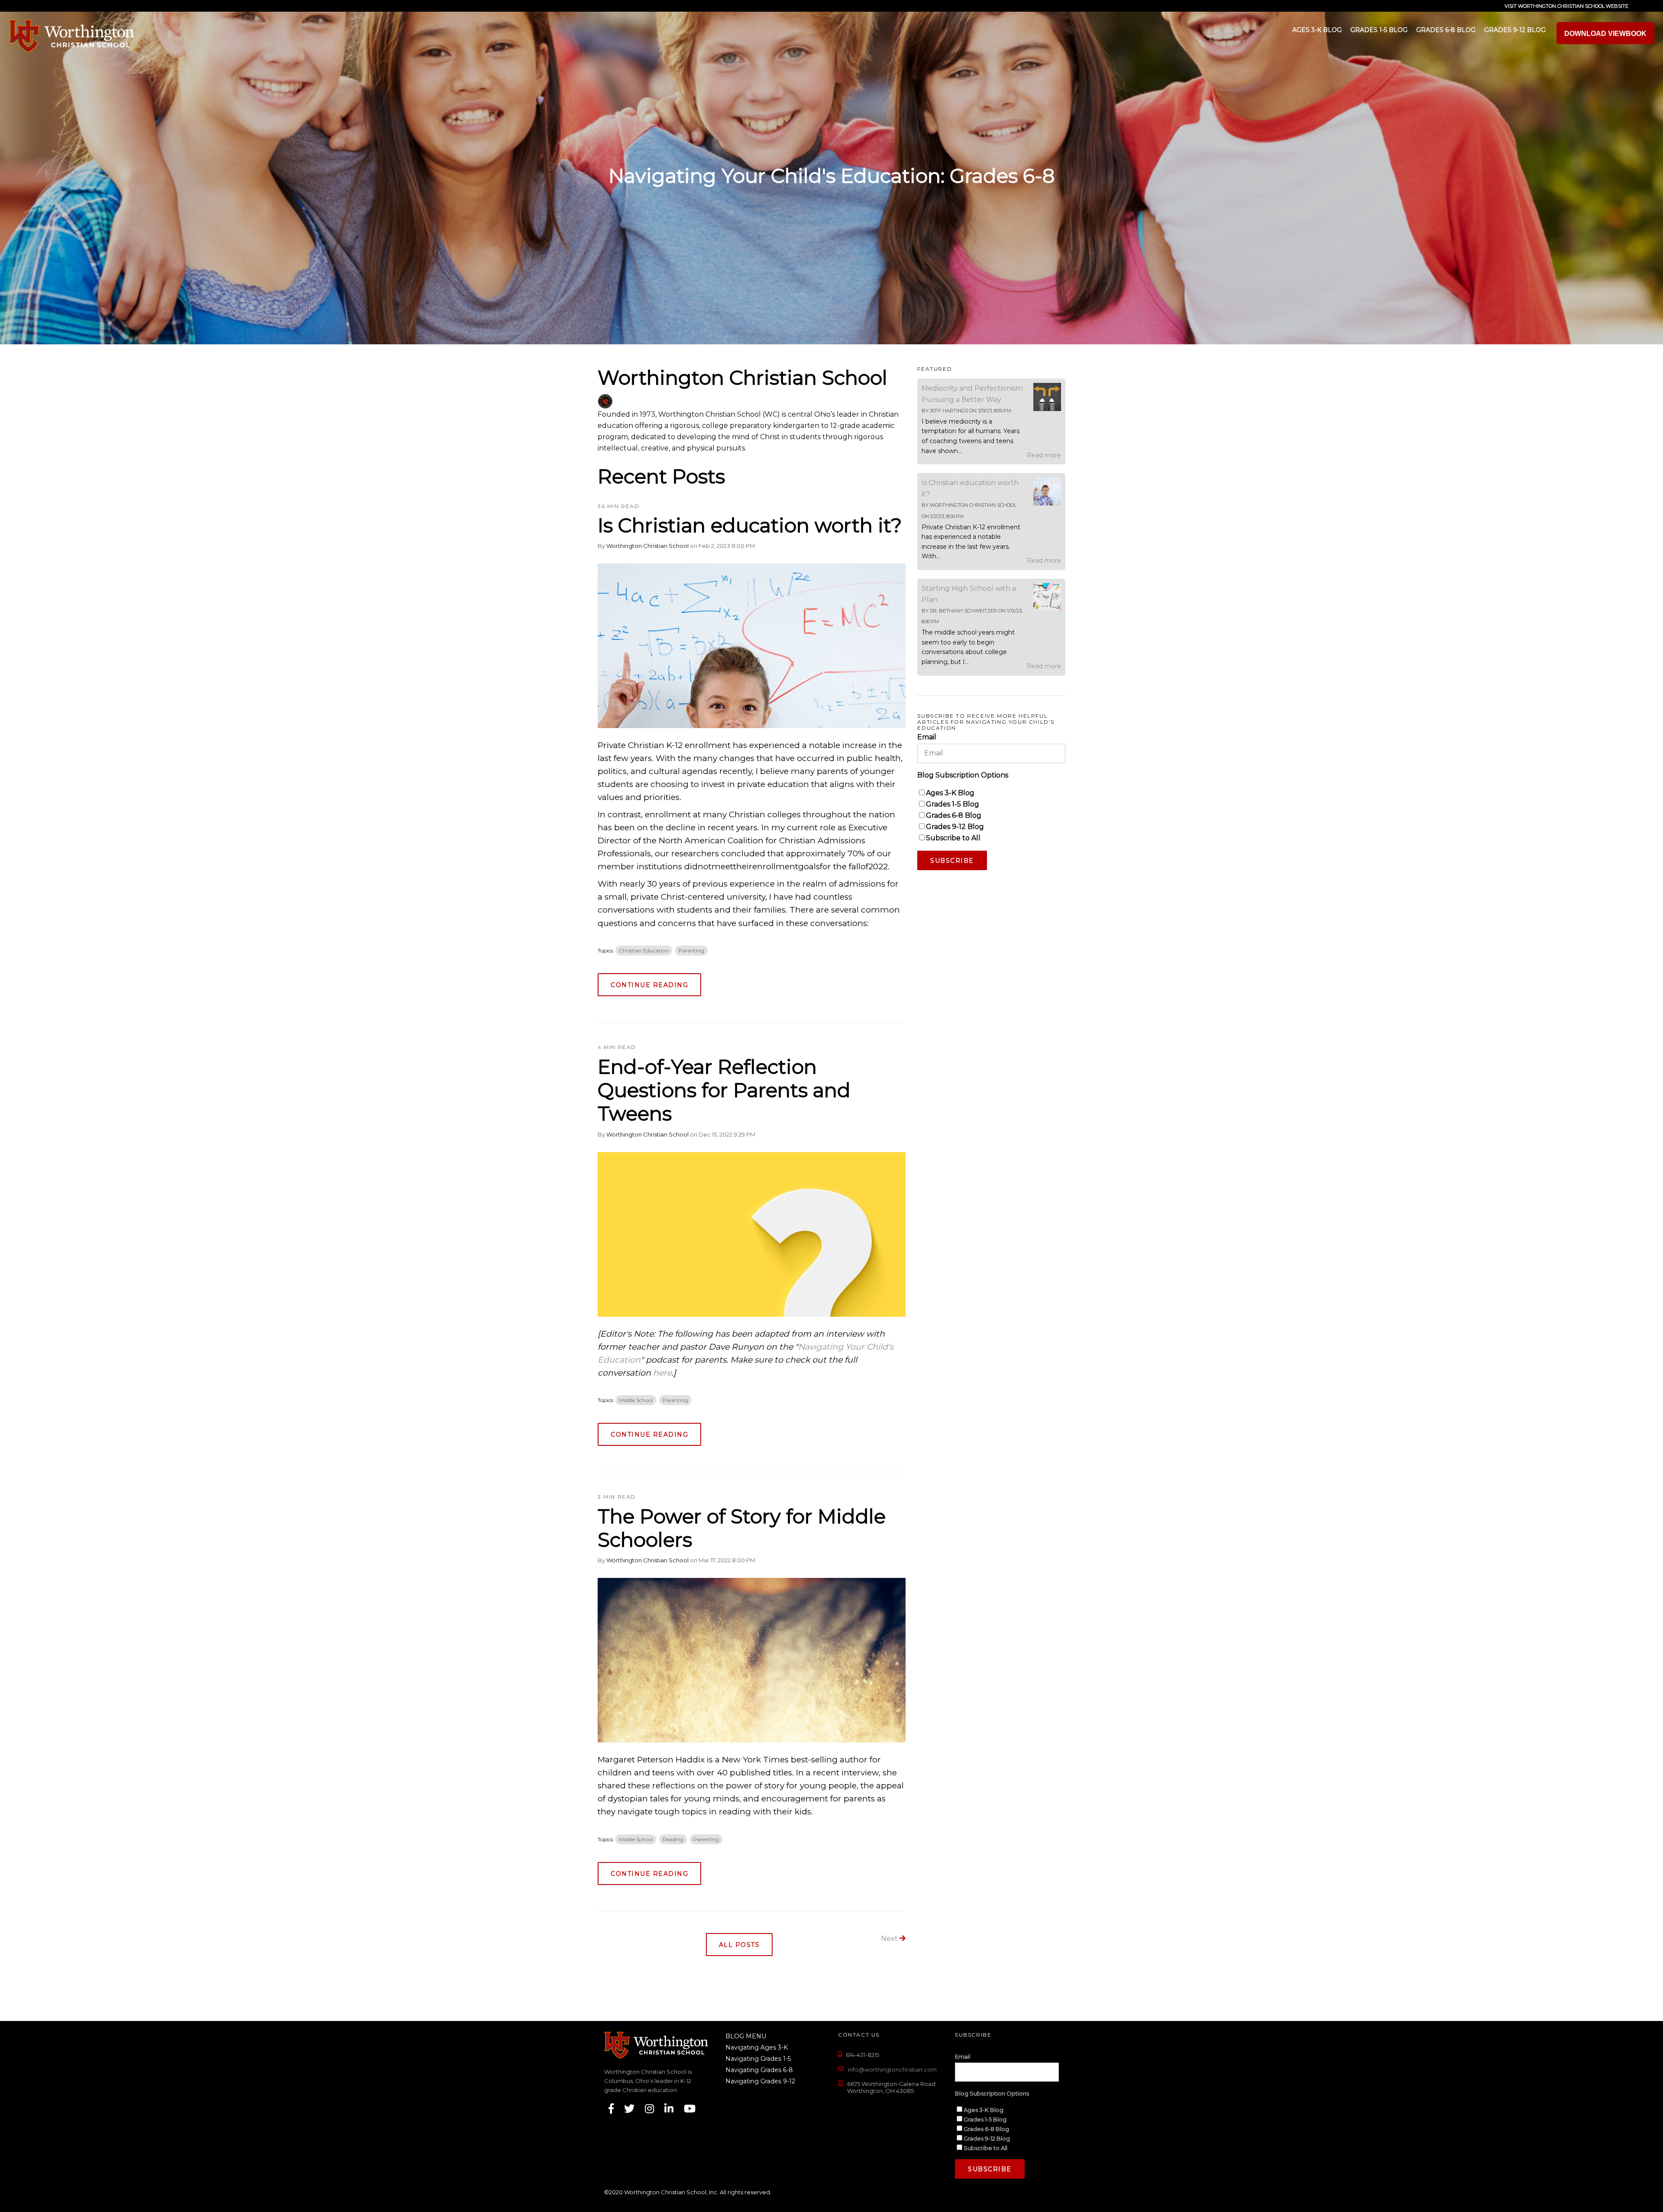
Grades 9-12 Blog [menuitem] (1515, 30)
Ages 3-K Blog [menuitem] (1317, 30)
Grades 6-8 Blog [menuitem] (1446, 30)
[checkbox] (991, 815)
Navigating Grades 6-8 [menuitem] (754, 2070)
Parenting (691, 951)
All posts (739, 1945)
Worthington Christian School (647, 546)
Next (890, 1938)
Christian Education (644, 951)
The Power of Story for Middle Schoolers (742, 1528)
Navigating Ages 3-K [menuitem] (754, 2047)
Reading (673, 1839)
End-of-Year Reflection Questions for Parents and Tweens (724, 1090)
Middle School (636, 1400)
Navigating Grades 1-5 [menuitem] (754, 2059)
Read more (1044, 455)
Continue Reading (649, 985)
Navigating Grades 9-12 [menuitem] (754, 2081)
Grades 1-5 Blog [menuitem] (1379, 30)
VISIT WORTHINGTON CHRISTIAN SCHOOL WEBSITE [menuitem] (1566, 6)
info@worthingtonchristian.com (892, 2069)
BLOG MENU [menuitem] (746, 2036)
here (662, 1373)
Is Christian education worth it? (750, 525)
